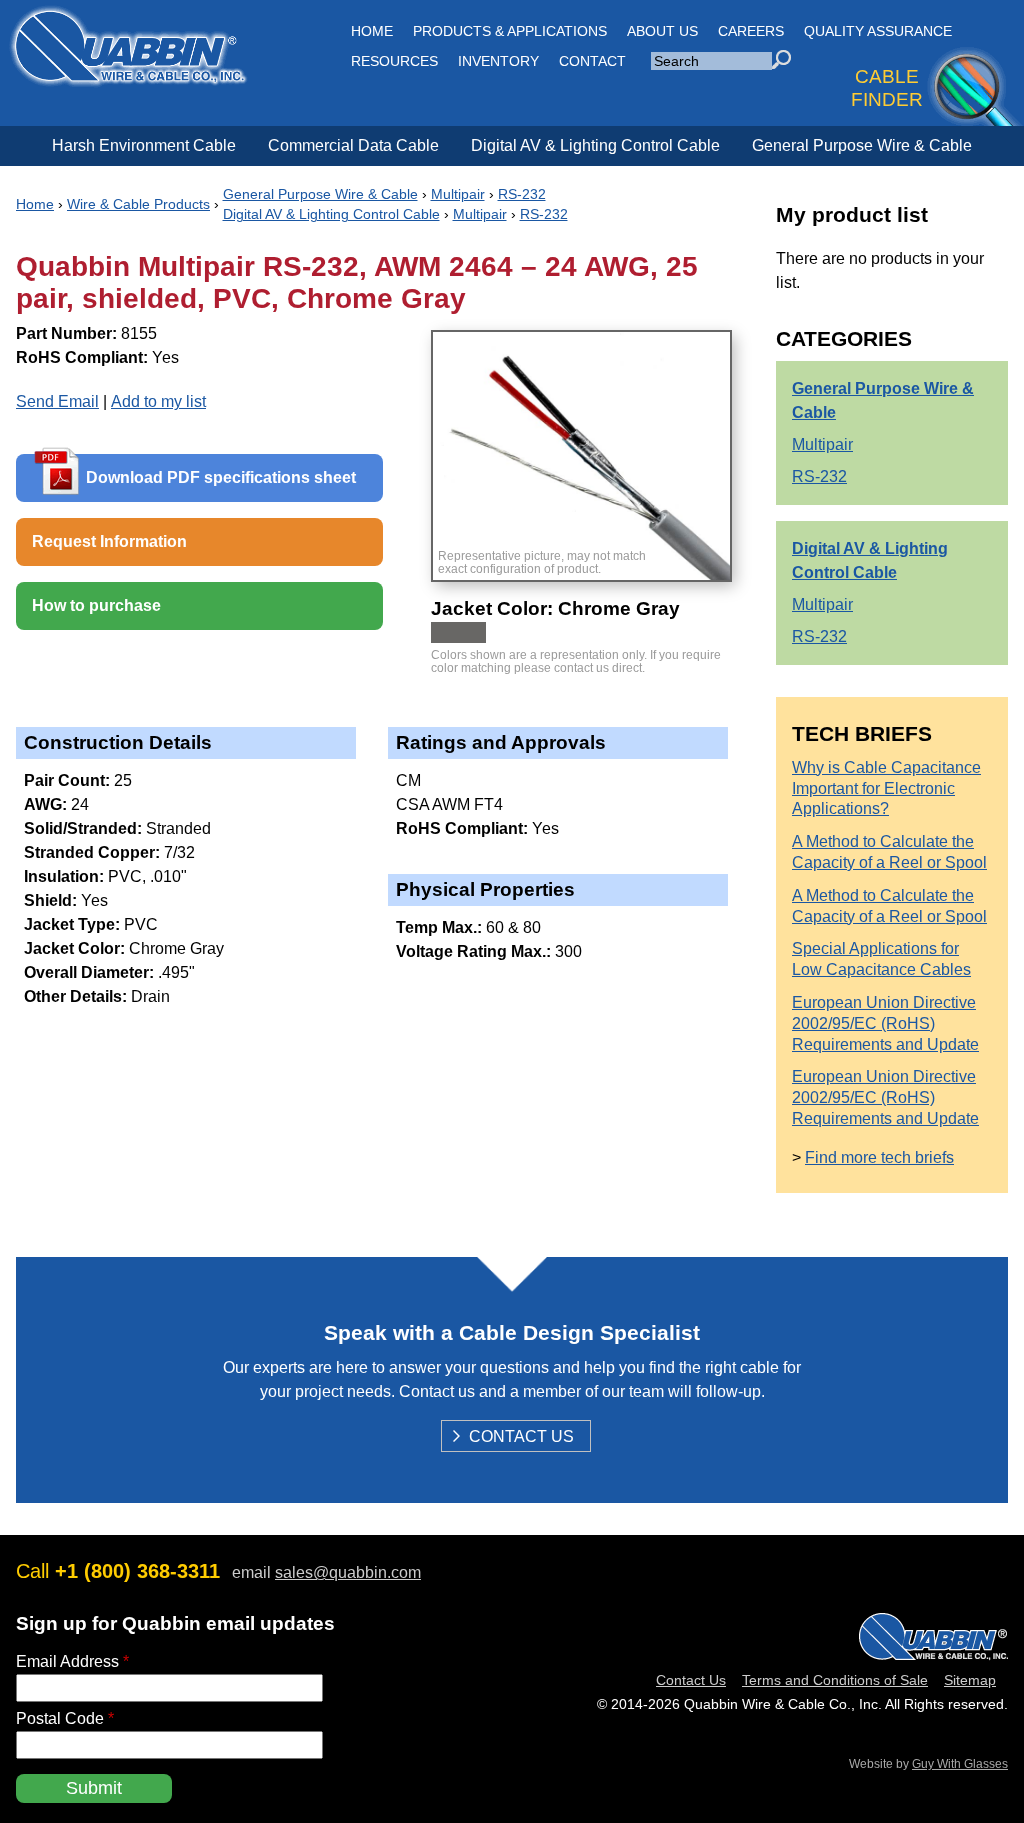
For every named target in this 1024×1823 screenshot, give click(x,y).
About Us (662, 31)
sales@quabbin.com (348, 1572)
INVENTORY (498, 61)
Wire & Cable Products (138, 204)
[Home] (128, 75)
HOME (372, 31)
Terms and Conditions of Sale (835, 1680)
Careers (751, 31)
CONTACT (592, 61)
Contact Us (521, 1438)
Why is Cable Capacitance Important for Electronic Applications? (886, 788)
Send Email (57, 401)
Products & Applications (510, 31)
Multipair (458, 194)
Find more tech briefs (879, 1157)
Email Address (72, 1661)
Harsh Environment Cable (144, 145)
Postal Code (65, 1718)
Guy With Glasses (960, 1764)
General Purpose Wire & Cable (862, 145)
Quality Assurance (878, 31)
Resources (394, 61)
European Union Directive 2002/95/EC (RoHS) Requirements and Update (885, 1023)
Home (35, 204)
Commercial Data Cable (353, 145)
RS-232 (522, 194)
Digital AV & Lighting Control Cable (595, 145)
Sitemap (970, 1680)
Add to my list (158, 401)
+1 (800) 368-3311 (137, 1571)
